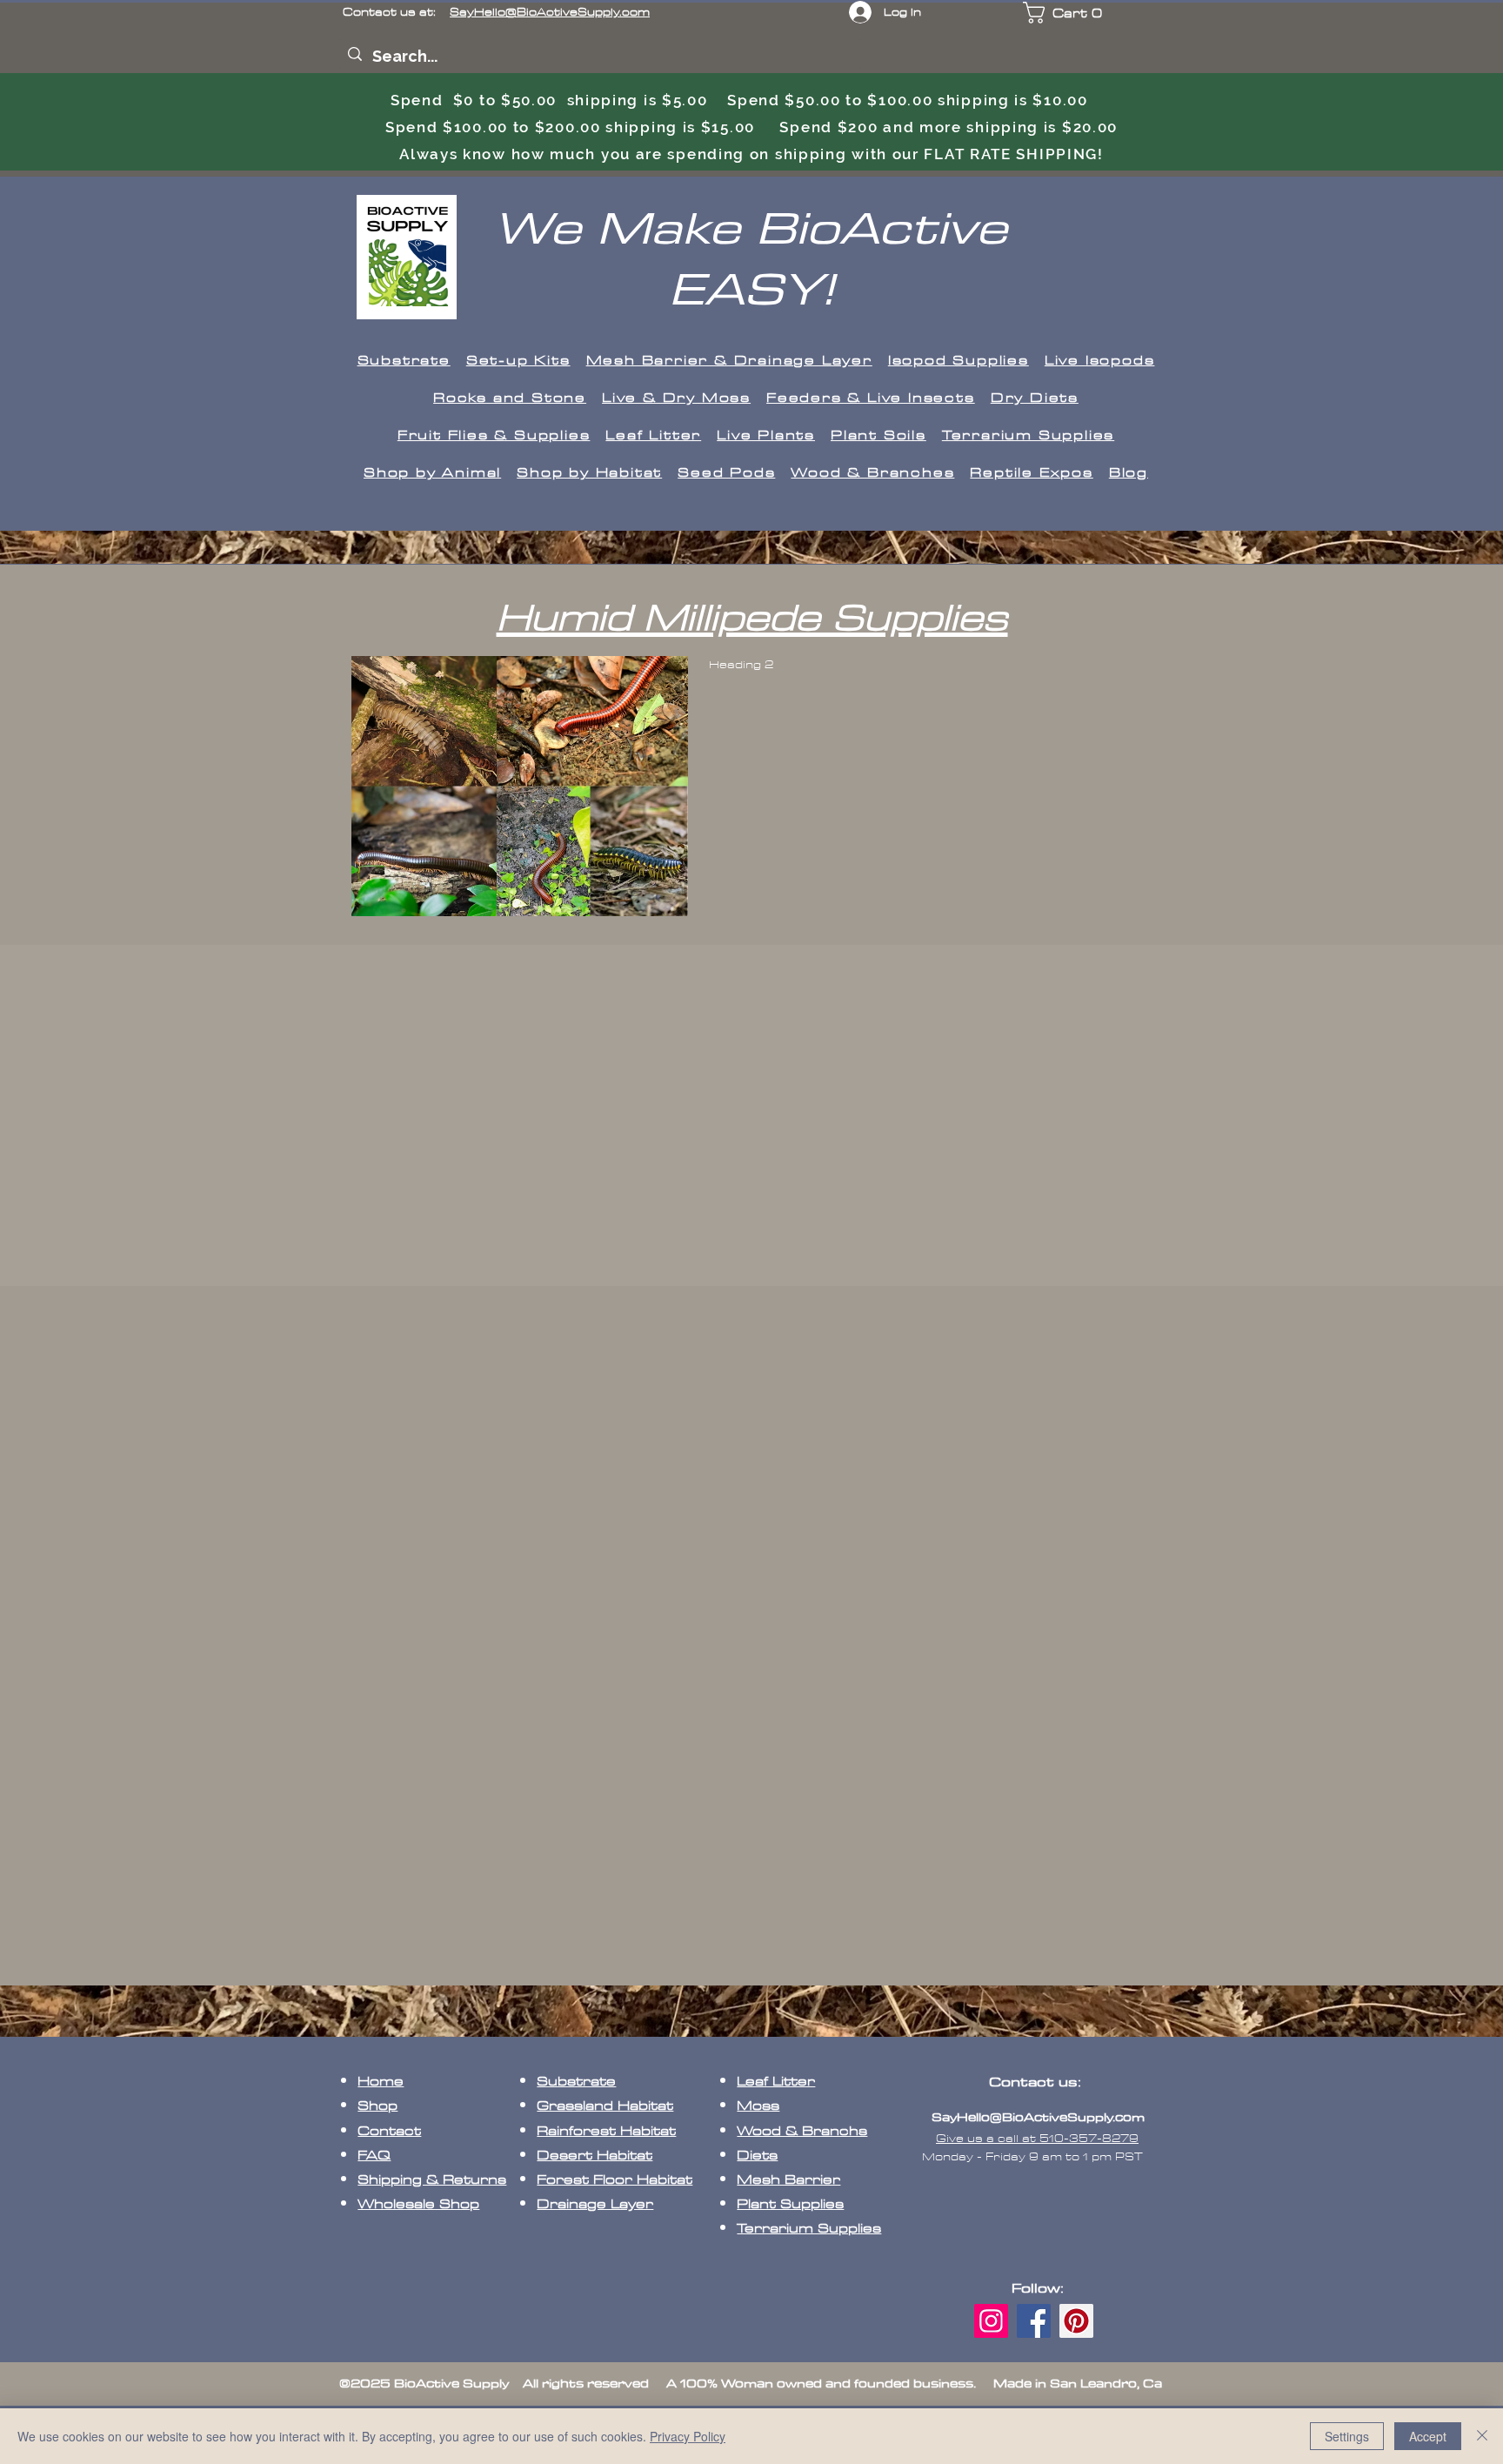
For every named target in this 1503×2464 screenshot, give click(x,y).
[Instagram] (991, 2321)
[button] (1076, 13)
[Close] (1482, 2436)
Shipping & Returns (432, 2180)
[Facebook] (1034, 2321)
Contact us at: (496, 12)
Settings (1347, 2436)
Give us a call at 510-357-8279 (1037, 2139)
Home (381, 2082)
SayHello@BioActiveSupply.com (1038, 2117)
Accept (1428, 2436)
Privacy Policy (688, 2436)
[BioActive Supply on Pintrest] (1076, 2321)
